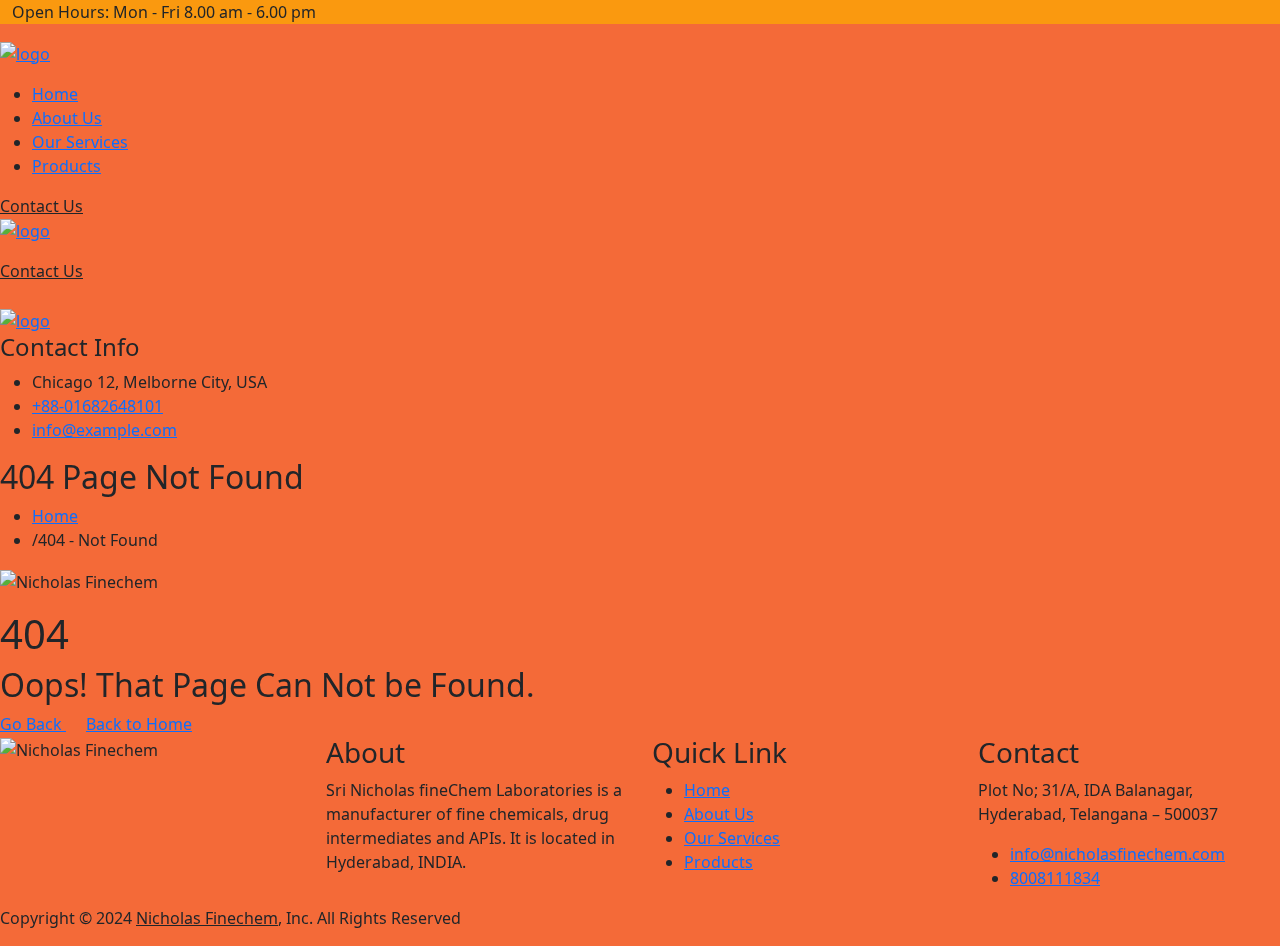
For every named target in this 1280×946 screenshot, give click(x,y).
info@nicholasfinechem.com (1117, 854)
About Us (67, 118)
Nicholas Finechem (207, 918)
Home (55, 94)
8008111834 (1055, 878)
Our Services (80, 142)
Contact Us (41, 206)
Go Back (33, 724)
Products (66, 166)
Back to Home (139, 724)
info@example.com (104, 430)
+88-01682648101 (97, 406)
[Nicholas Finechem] (25, 52)
